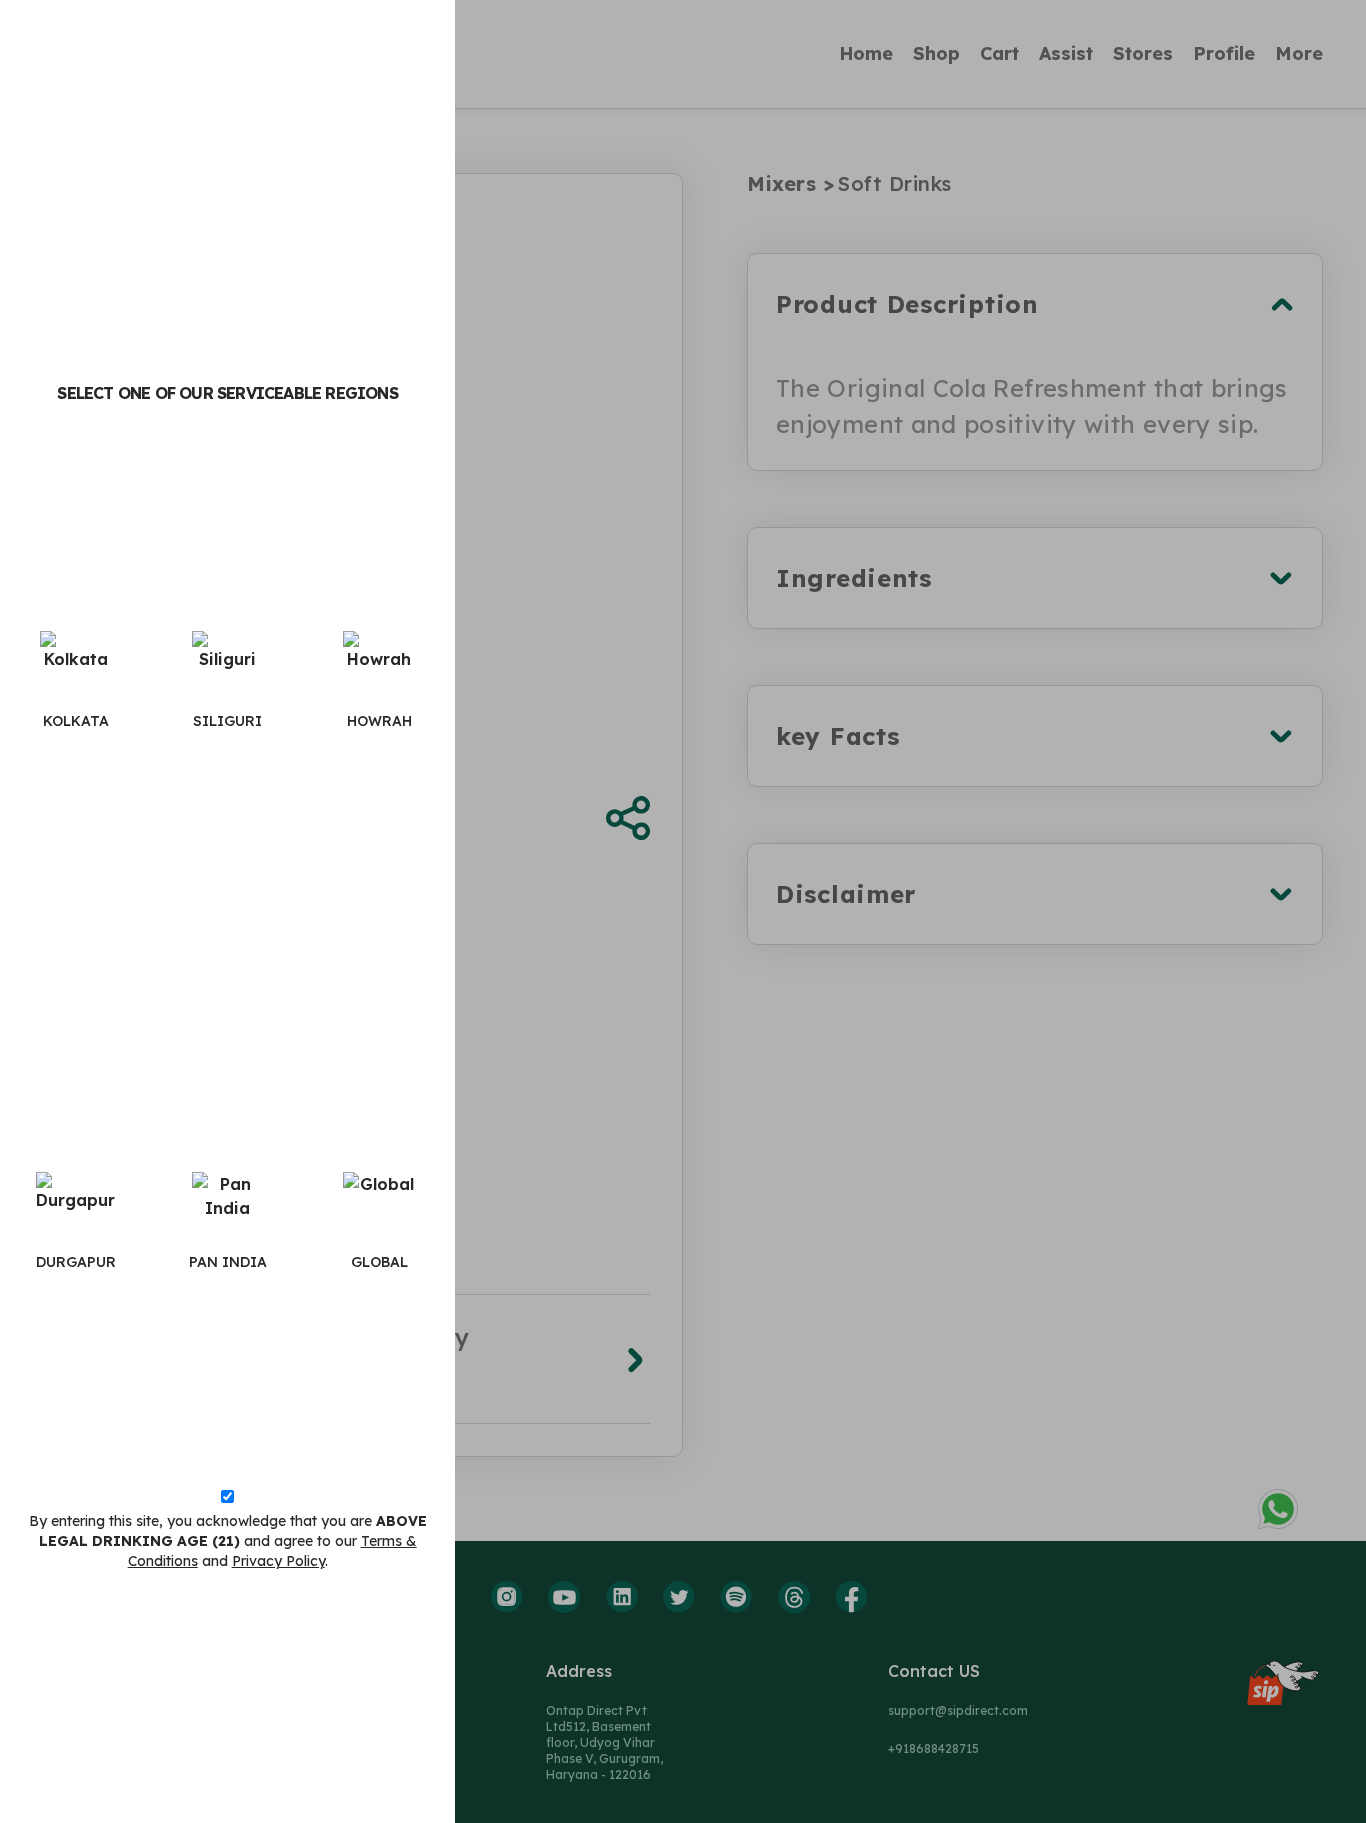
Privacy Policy (278, 1561)
